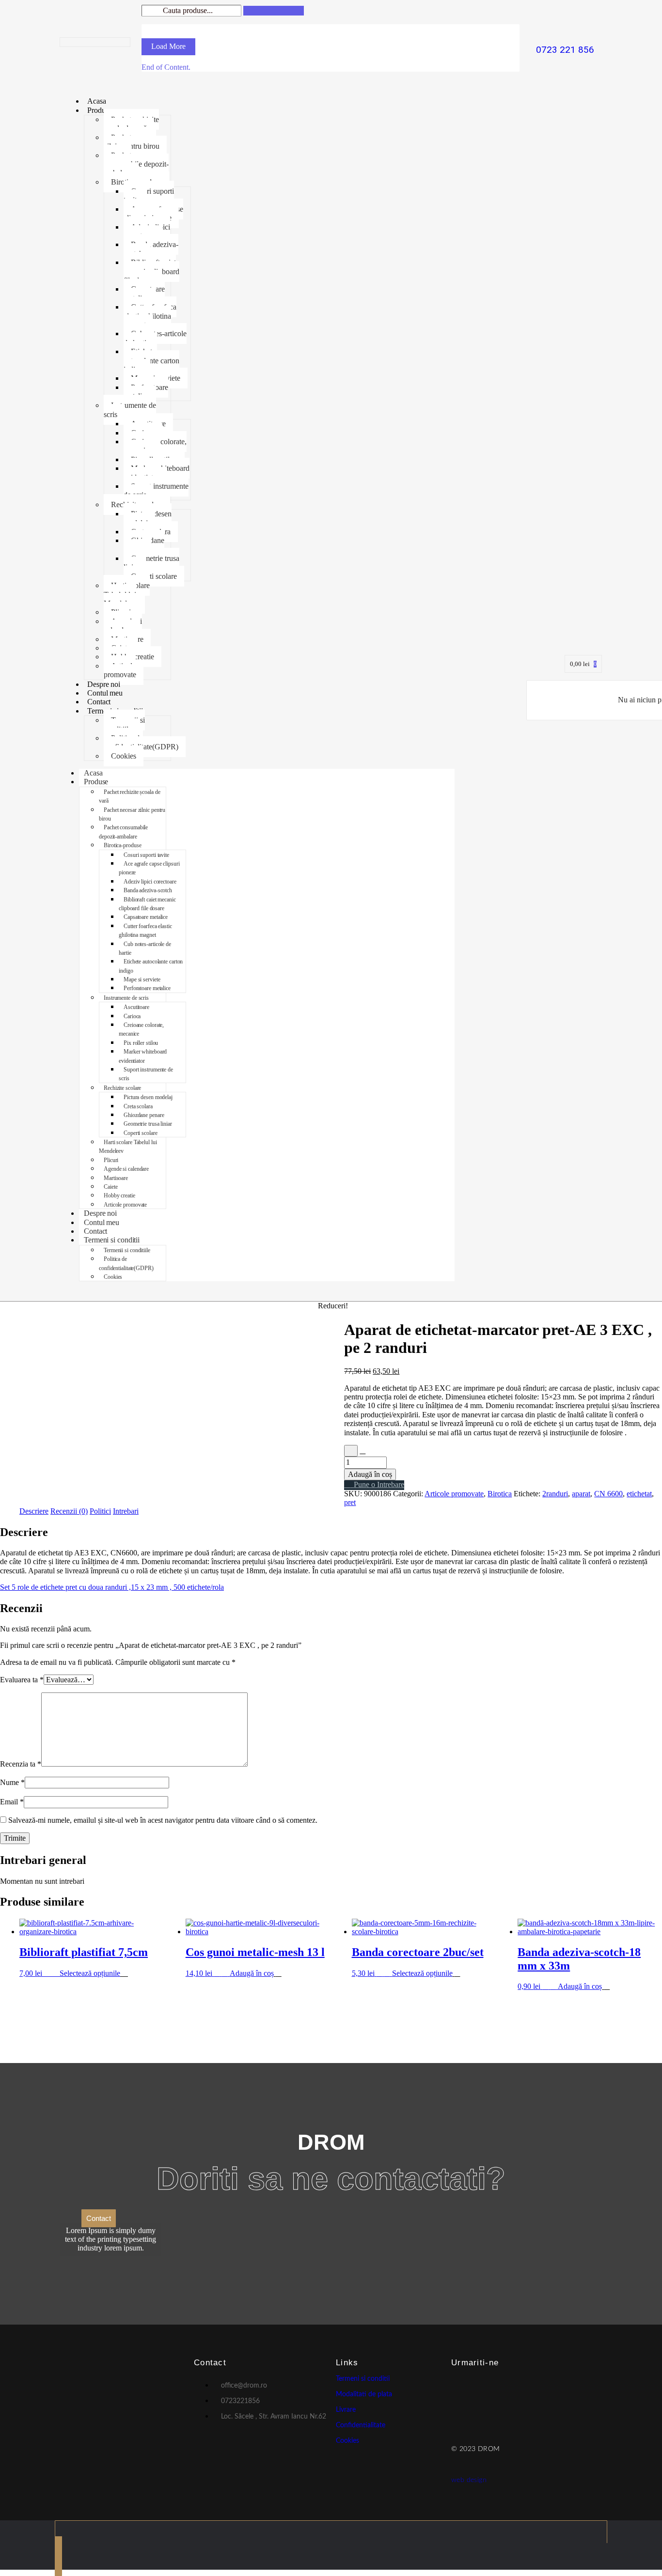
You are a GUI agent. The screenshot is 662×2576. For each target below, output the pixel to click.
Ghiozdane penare (144, 545)
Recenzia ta (21, 1764)
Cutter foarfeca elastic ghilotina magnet (150, 316)
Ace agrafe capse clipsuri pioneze (153, 213)
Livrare (346, 2410)
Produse (99, 110)
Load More (168, 46)
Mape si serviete (142, 979)
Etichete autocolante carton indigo (151, 360)
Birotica (500, 1494)
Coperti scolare (154, 576)
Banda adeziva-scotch (151, 249)
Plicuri (111, 1160)
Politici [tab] (100, 1511)
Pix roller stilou (141, 1043)
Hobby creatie (119, 1195)
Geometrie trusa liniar (151, 563)
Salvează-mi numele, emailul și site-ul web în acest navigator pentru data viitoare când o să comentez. (163, 1820)
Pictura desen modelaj (148, 518)
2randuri (555, 1494)
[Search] (274, 11)
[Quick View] (55, 1973)
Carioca (132, 1016)
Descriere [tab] (34, 1511)
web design (469, 2480)
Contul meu (105, 693)
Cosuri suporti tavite (149, 195)
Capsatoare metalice (144, 293)
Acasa (97, 101)
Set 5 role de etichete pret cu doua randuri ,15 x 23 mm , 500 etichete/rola (112, 1587)
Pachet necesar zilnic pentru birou (132, 142)
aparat (581, 1494)
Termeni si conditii (112, 1240)
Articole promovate (120, 670)
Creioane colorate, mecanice (155, 446)
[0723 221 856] (565, 33)
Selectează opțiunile (90, 1973)
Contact (99, 702)
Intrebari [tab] (126, 1511)
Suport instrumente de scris (156, 490)
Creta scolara (138, 1106)
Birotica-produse (122, 845)
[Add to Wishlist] (351, 1451)
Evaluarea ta (22, 1680)
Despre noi (104, 684)
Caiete (110, 1187)
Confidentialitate (361, 2425)
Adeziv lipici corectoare (147, 231)
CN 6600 (608, 1494)
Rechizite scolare (122, 1088)
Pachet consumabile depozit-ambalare (136, 164)
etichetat (639, 1494)
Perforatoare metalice (146, 392)
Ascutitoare (136, 1007)
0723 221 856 (565, 50)
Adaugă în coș (370, 1474)
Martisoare (116, 1178)
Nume (12, 1782)
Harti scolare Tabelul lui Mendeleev (127, 594)
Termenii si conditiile (124, 724)
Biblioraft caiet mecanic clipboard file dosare (151, 271)
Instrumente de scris (130, 410)
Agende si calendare (123, 626)
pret (350, 1502)
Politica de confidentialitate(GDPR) (141, 742)
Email (12, 1802)
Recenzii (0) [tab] (69, 1511)
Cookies (124, 756)
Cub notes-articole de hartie (155, 338)
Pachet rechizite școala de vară (131, 124)
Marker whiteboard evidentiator (157, 473)
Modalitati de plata (364, 2394)
